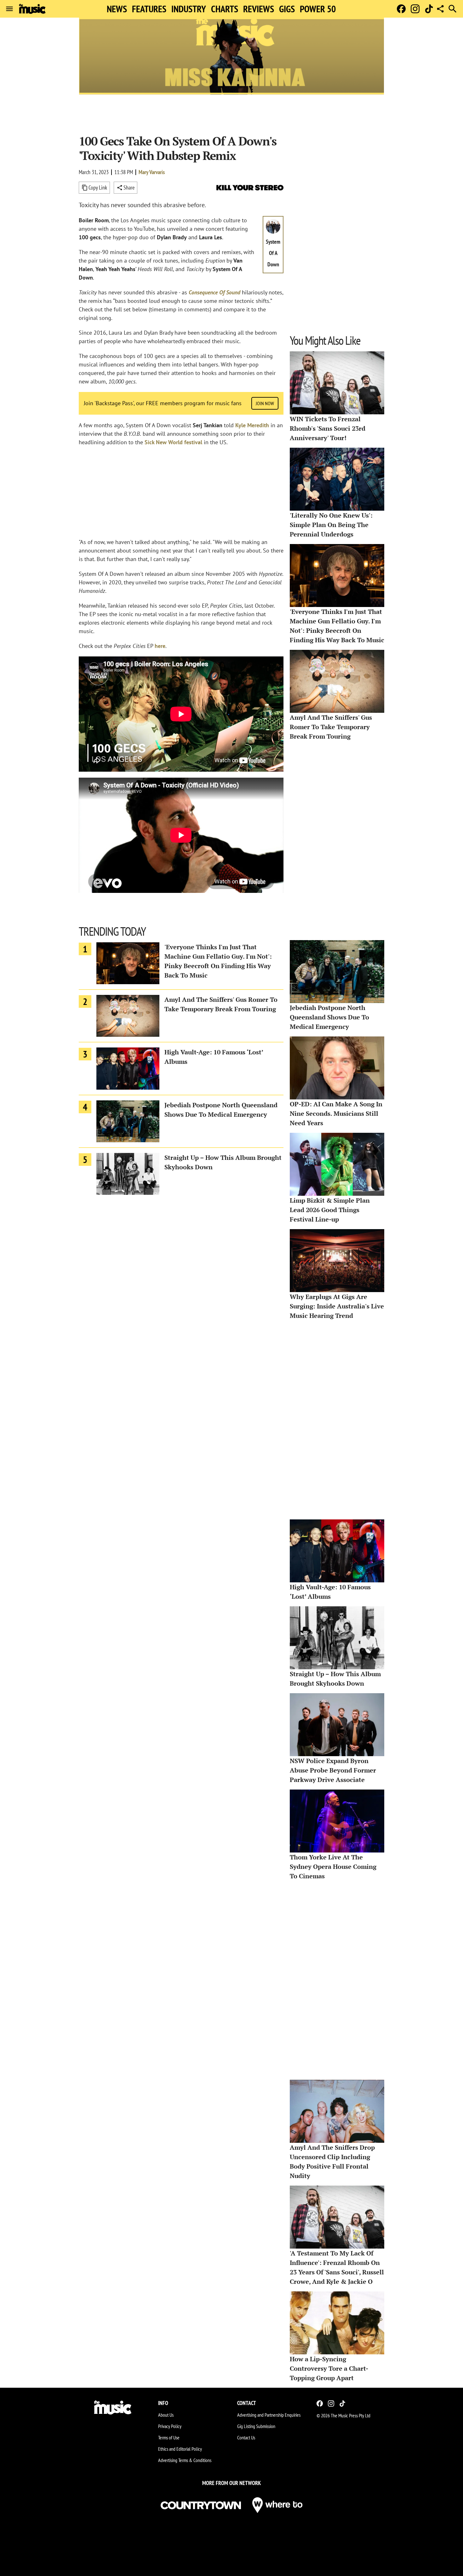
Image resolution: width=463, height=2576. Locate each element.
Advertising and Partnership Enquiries (269, 2415)
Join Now (265, 403)
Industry (189, 9)
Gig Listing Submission (256, 2426)
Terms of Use (169, 2437)
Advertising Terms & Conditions (185, 2460)
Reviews (259, 9)
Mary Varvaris (152, 172)
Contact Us (246, 2437)
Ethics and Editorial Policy (180, 2449)
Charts (225, 9)
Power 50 (318, 9)
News (117, 9)
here (160, 646)
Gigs (287, 9)
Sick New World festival (173, 442)
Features (149, 9)
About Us (166, 2415)
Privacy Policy (170, 2426)
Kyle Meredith (252, 425)
